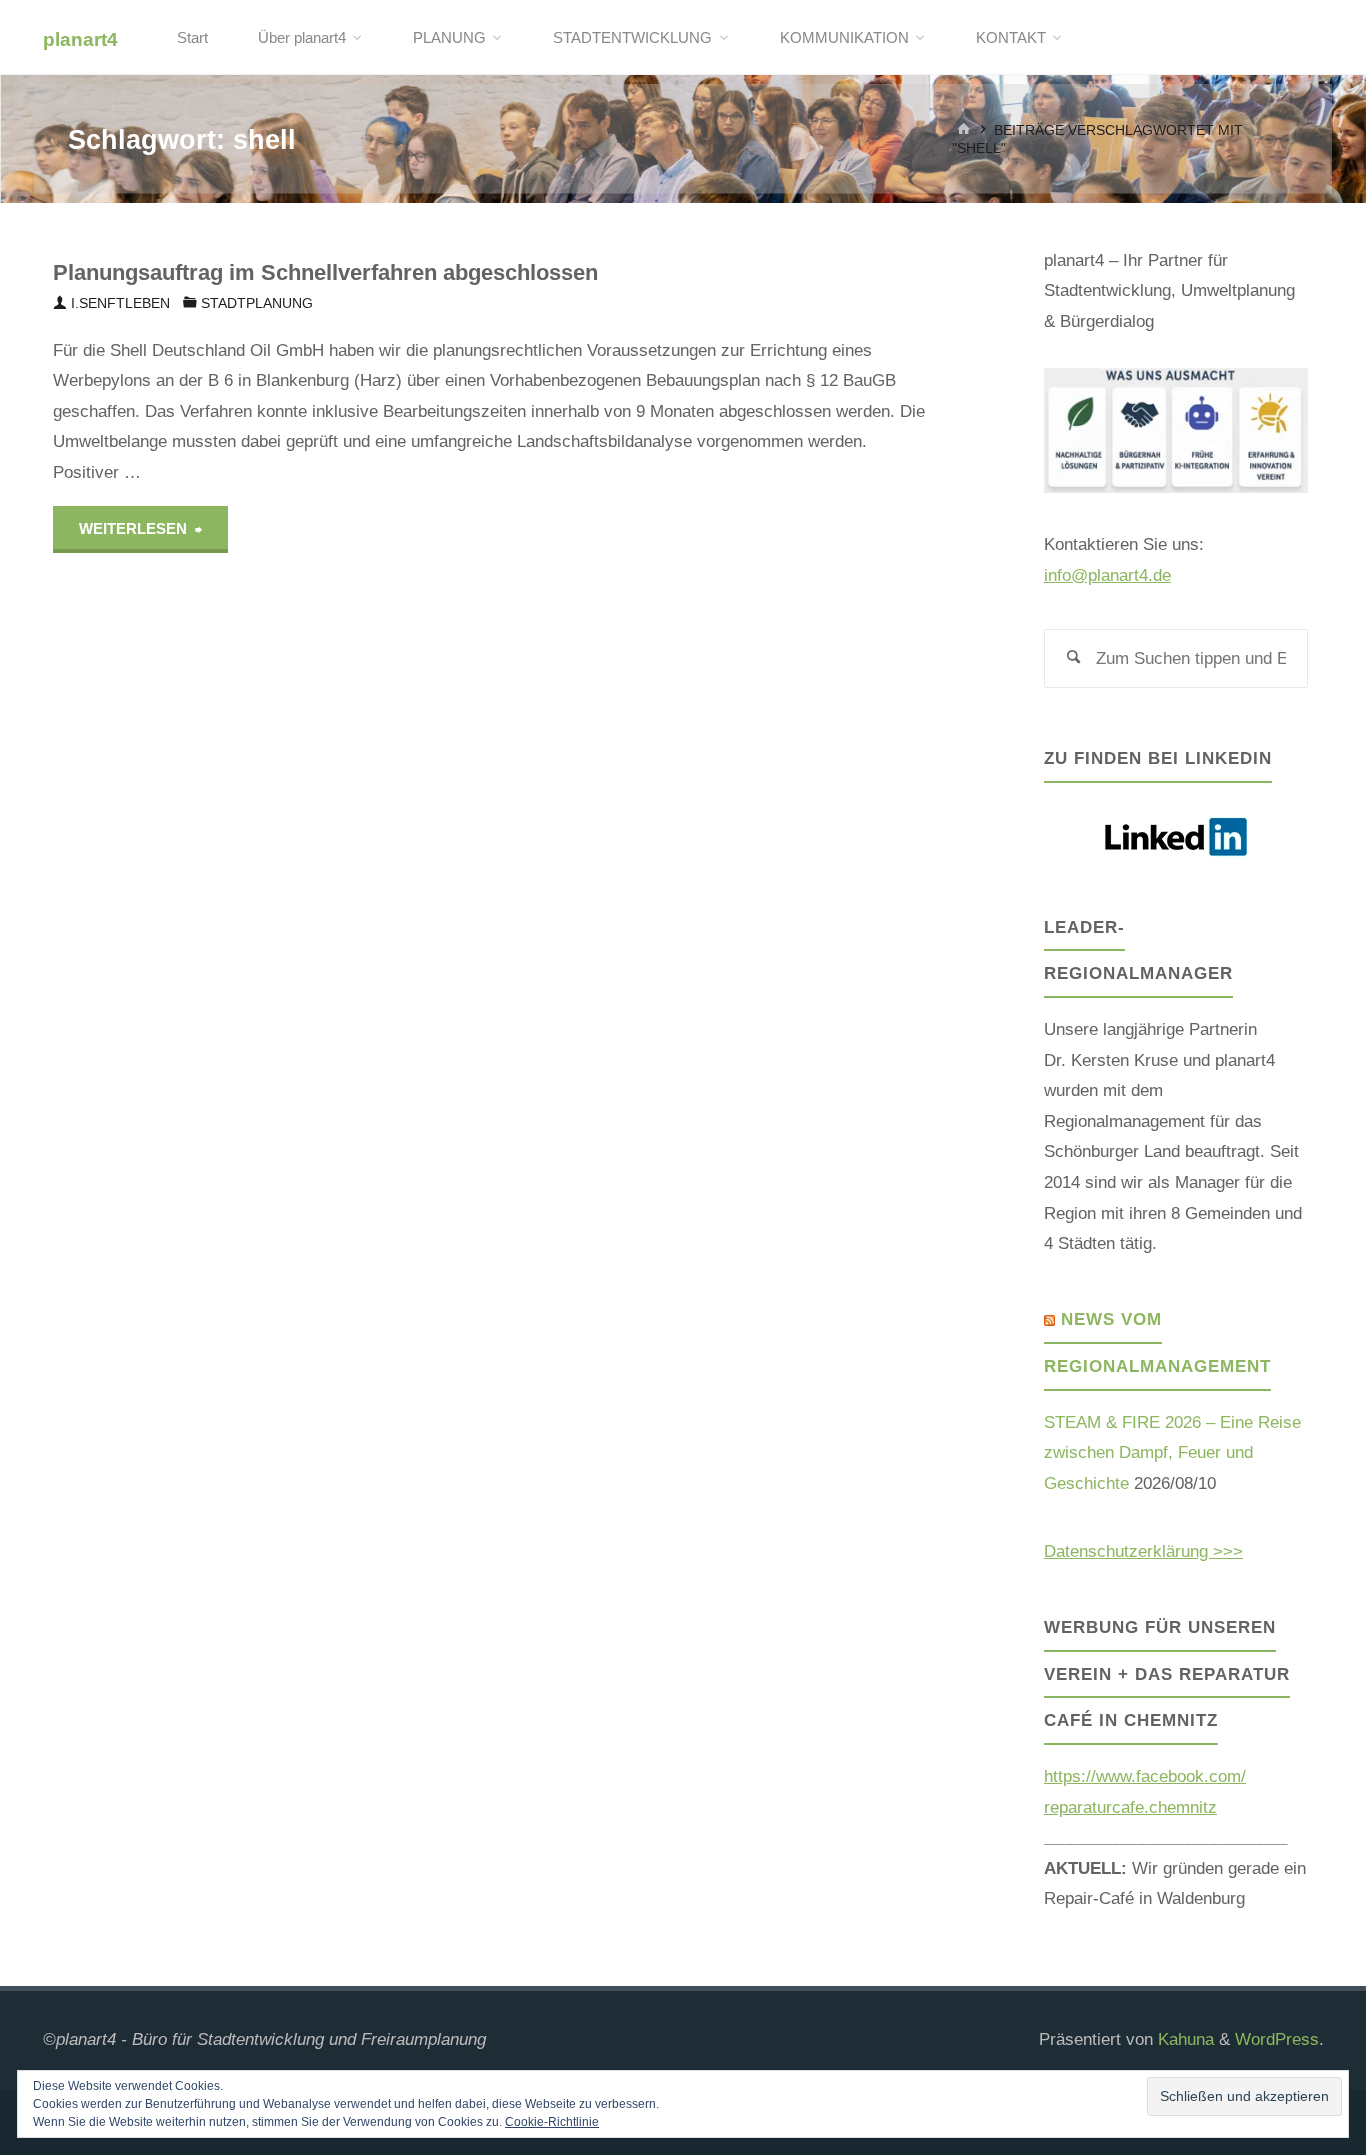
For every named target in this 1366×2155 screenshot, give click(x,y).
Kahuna (1183, 2039)
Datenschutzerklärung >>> (1143, 1551)
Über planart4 (302, 37)
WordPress (1277, 2039)
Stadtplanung (257, 303)
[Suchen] (1074, 659)
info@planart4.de (1107, 575)
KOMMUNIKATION (844, 37)
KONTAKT (1011, 37)
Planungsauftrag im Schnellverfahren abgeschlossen (325, 272)
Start (192, 37)
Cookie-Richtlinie (552, 2122)
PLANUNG (449, 37)
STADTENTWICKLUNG (632, 37)
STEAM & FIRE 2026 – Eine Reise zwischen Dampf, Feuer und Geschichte (1172, 1453)
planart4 (80, 38)
